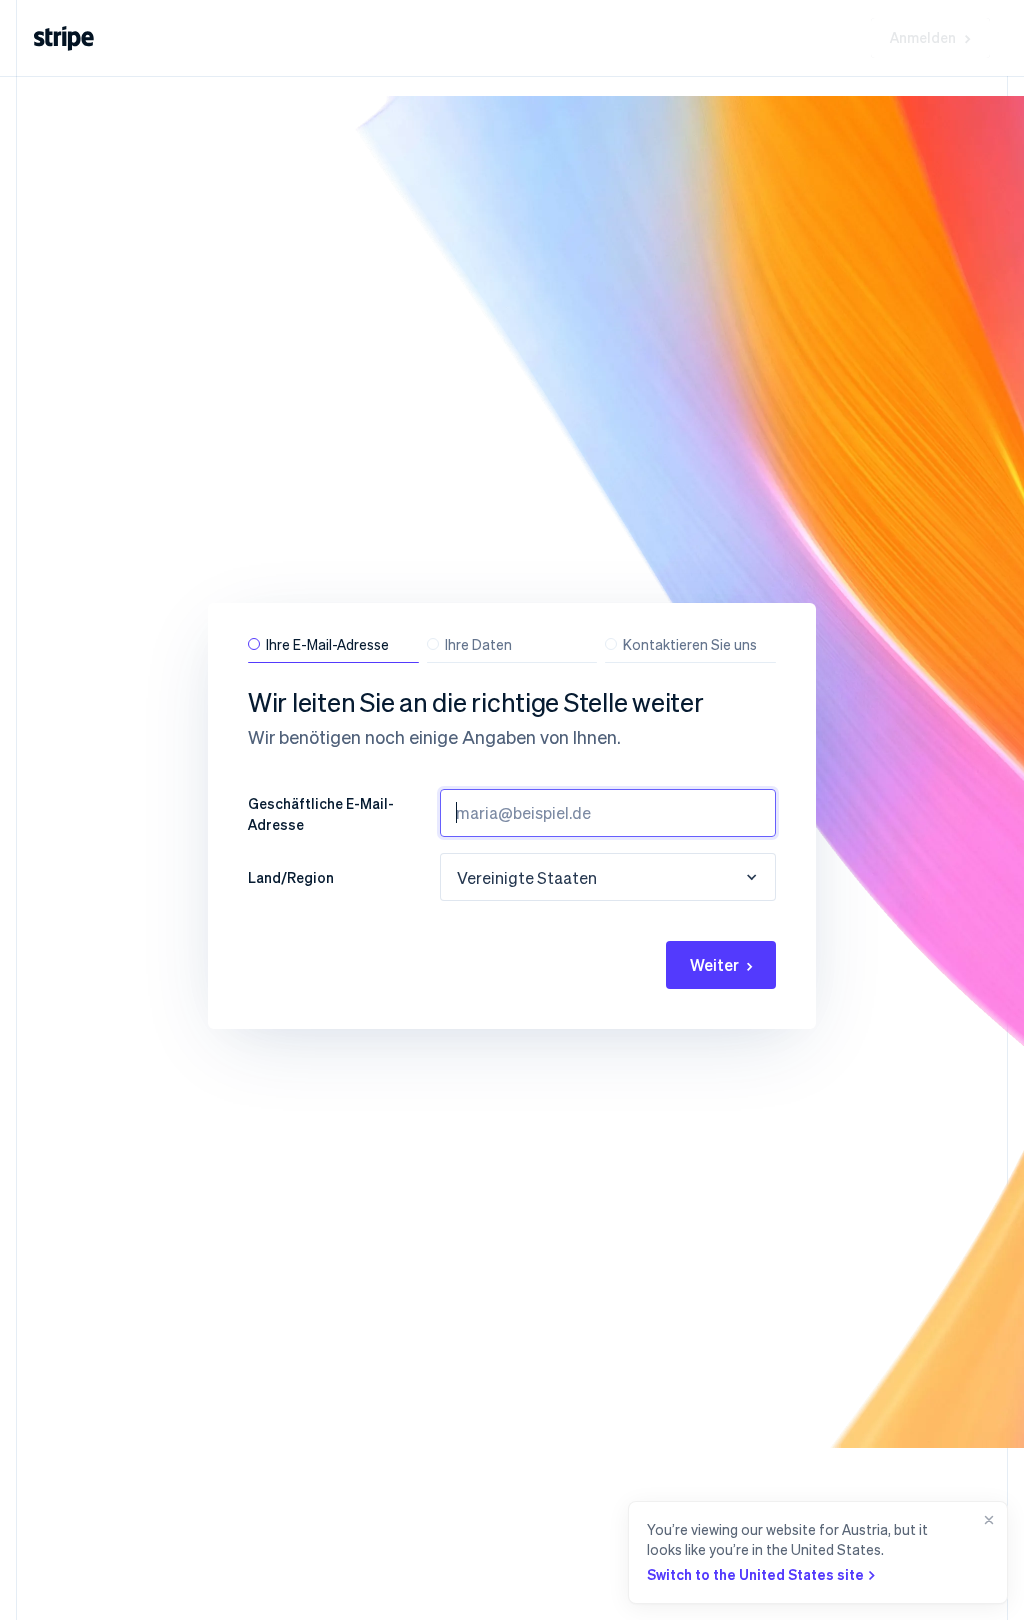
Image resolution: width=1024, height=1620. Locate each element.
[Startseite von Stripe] (64, 38)
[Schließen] (985, 1552)
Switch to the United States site (755, 1574)
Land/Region (291, 877)
